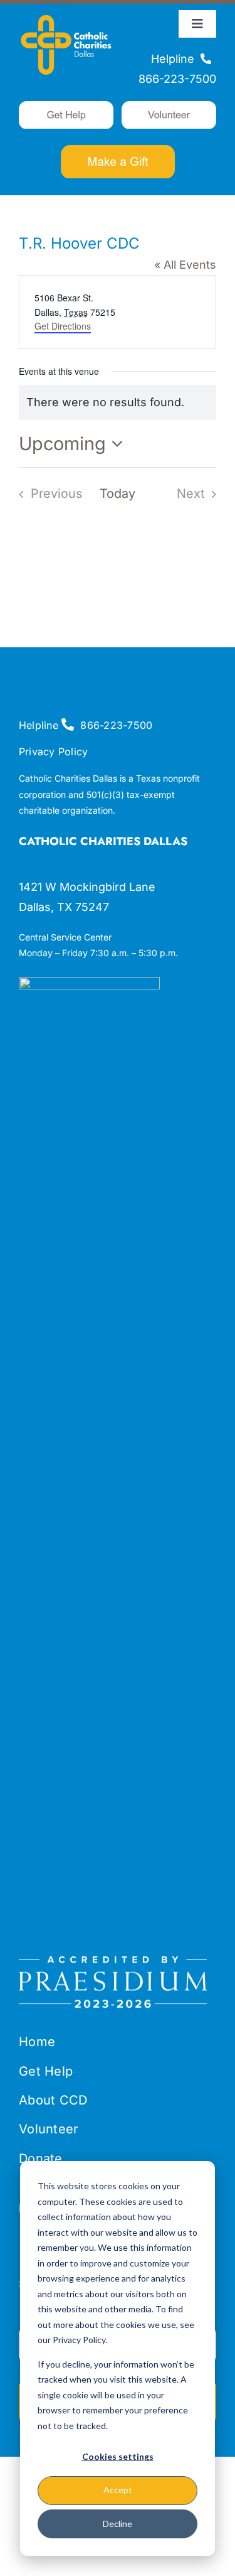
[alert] (118, 402)
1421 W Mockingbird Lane (87, 887)
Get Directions (63, 326)
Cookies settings (118, 2456)
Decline (118, 2524)
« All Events (185, 265)
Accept (118, 2490)
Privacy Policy (53, 752)
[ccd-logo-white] (66, 15)
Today (118, 493)
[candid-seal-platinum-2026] (89, 982)
